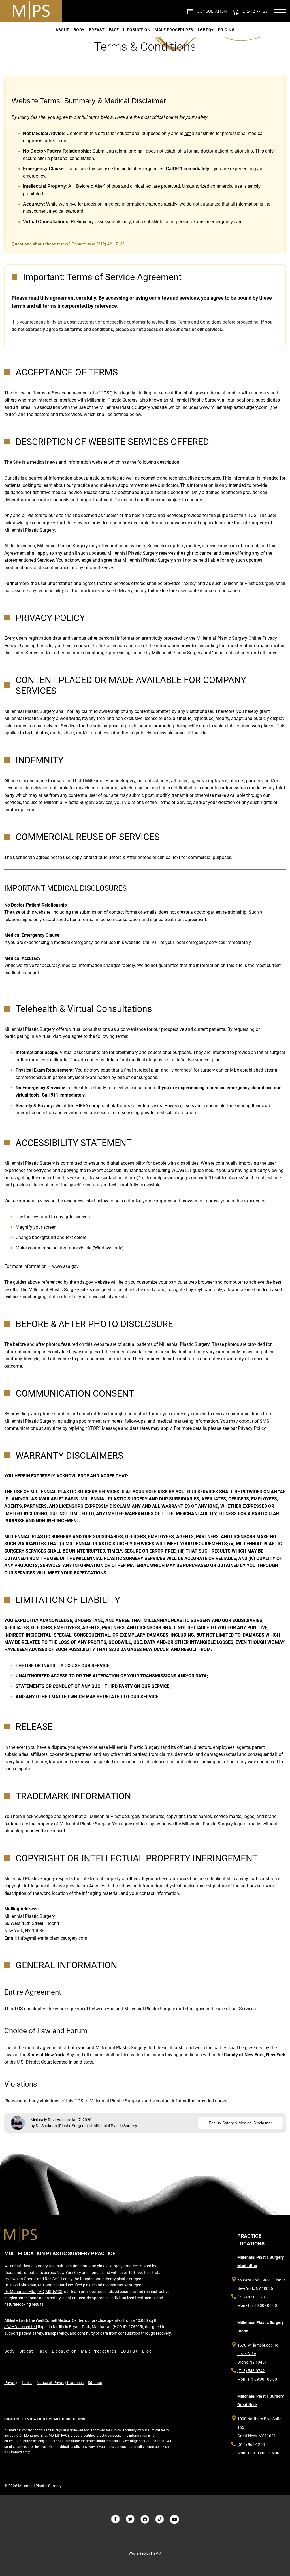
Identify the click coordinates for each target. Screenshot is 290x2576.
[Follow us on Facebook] (116, 2519)
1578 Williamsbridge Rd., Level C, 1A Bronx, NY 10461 (259, 2354)
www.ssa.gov (65, 1266)
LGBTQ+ (206, 30)
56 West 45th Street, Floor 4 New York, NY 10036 (262, 2284)
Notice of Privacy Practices (60, 2383)
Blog (147, 2351)
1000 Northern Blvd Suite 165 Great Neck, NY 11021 (259, 2427)
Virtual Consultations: (46, 222)
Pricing (226, 30)
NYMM (156, 2554)
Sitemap (95, 2383)
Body (79, 30)
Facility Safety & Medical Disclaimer (240, 2123)
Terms (27, 2383)
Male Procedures (174, 30)
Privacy (11, 2383)
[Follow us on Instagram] (145, 2519)
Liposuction (137, 30)
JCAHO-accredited (21, 2327)
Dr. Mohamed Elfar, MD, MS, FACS (33, 2292)
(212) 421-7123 (251, 2297)
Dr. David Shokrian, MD (24, 2285)
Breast (97, 30)
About (62, 30)
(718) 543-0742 (251, 2371)
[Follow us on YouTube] (174, 2519)
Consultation (212, 11)
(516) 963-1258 (251, 2444)
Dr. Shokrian (46, 2126)
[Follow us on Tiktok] (160, 2519)
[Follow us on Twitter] (130, 2519)
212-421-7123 (255, 11)
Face (114, 30)
